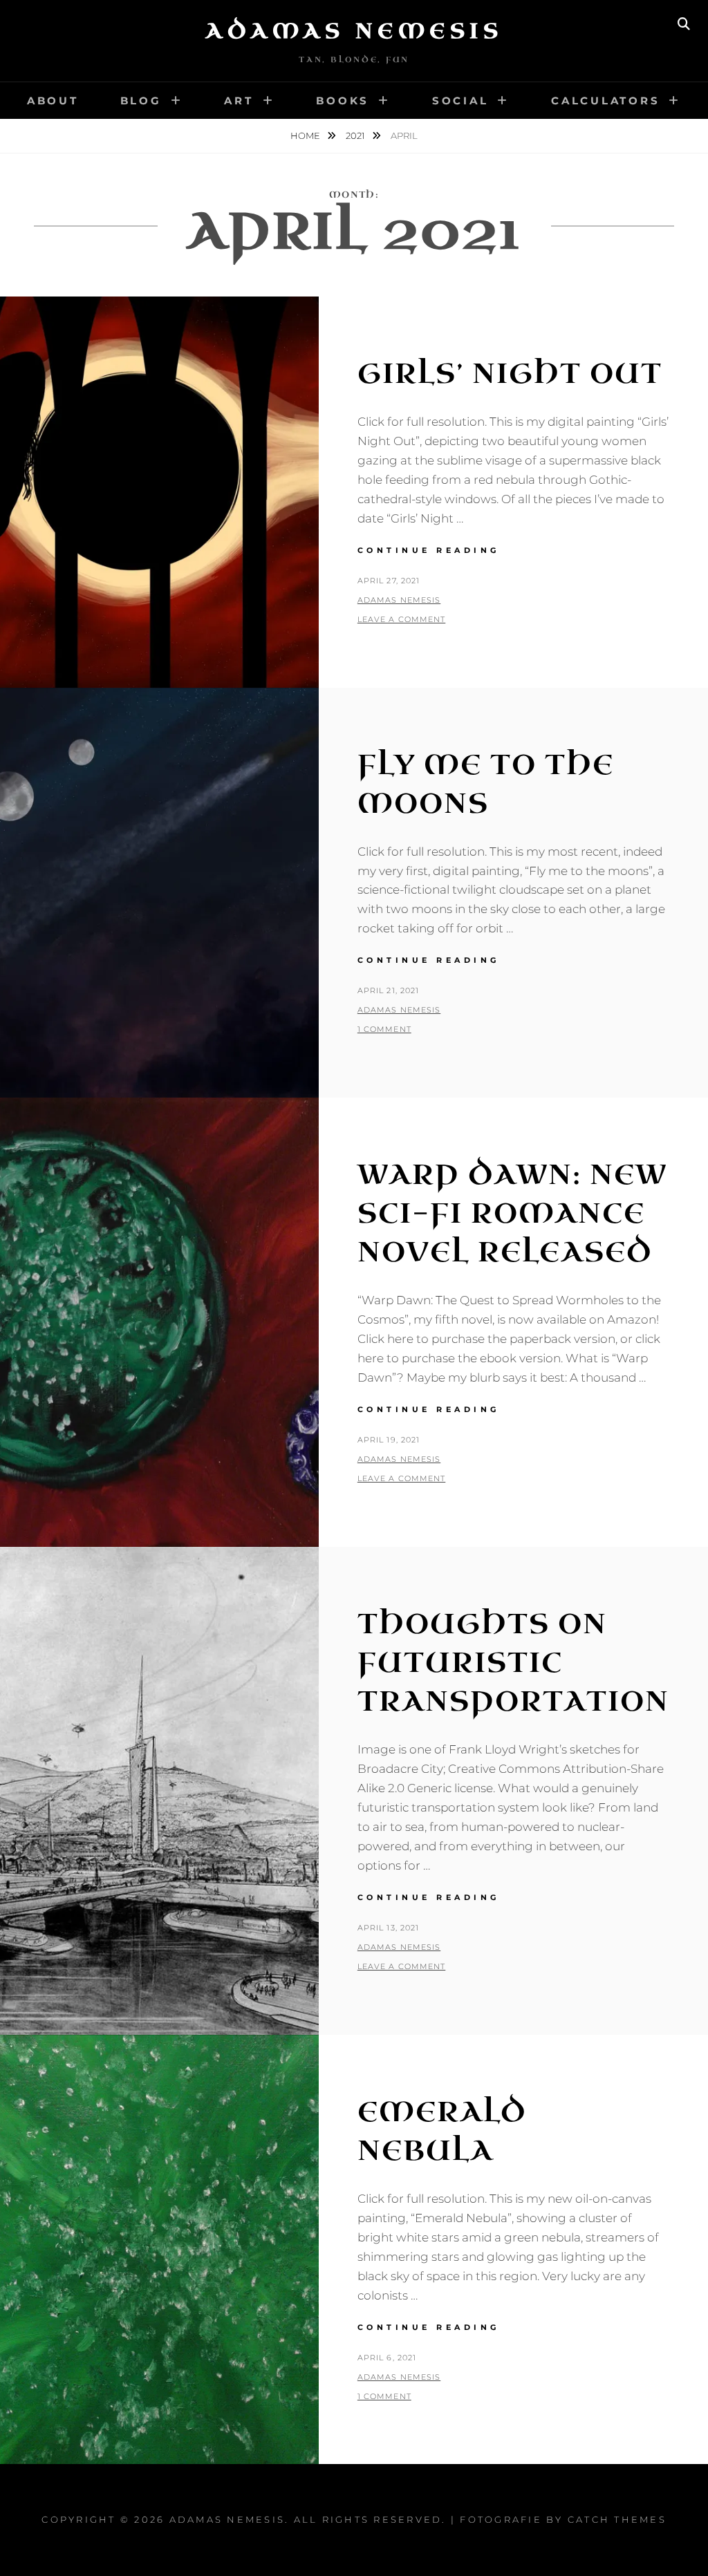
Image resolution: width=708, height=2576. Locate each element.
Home (306, 135)
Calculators (605, 101)
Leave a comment (402, 619)
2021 (356, 135)
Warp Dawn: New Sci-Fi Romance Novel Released (512, 1214)
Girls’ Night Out (510, 374)
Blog (141, 101)
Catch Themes (617, 2519)
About (53, 101)
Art (239, 101)
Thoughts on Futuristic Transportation (513, 1663)
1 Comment (384, 1029)
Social (460, 101)
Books (343, 101)
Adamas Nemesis (354, 31)
